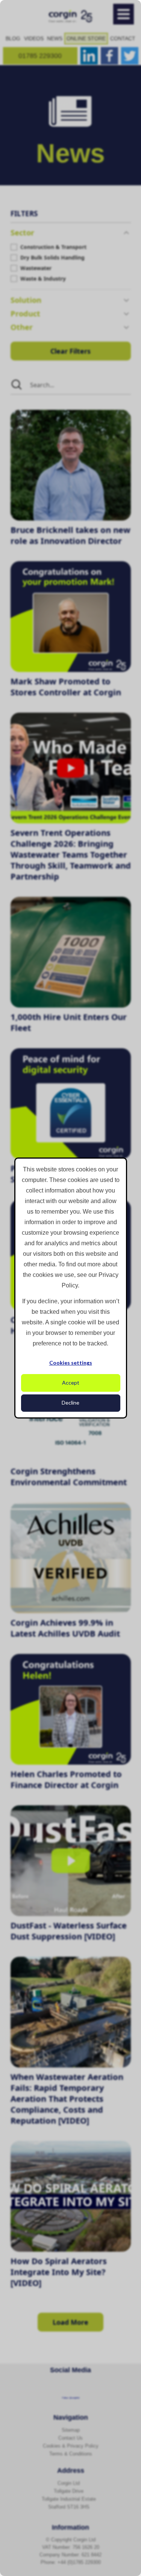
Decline (70, 1403)
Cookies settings (71, 1363)
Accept (71, 1383)
